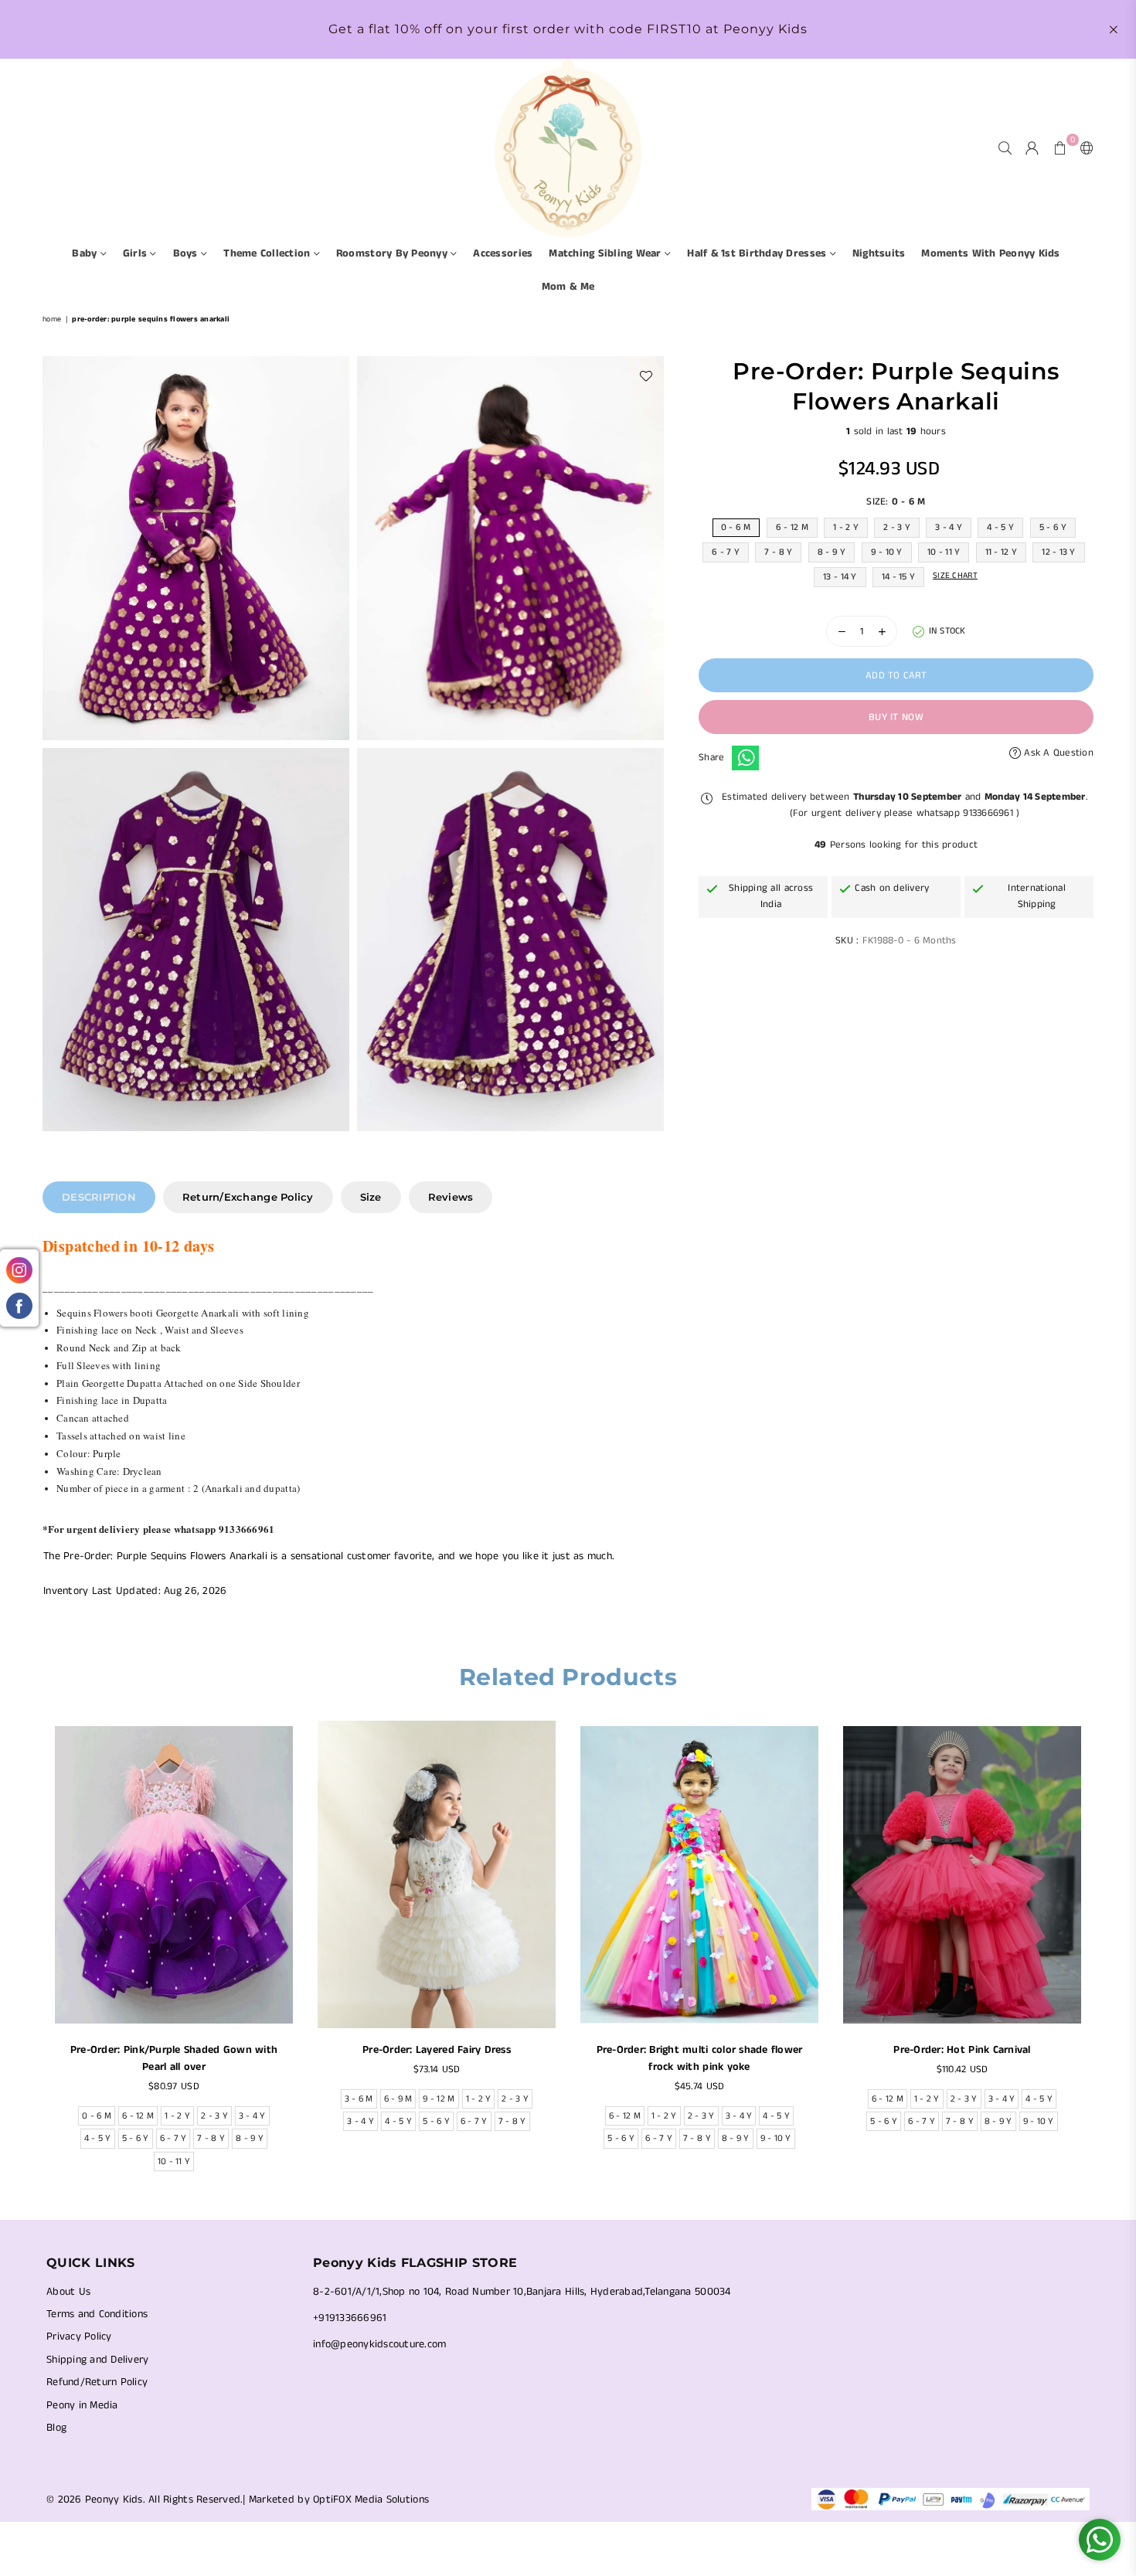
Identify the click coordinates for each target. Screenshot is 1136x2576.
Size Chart (955, 576)
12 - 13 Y (1058, 552)
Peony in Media (82, 2405)
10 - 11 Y (944, 552)
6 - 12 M (792, 527)
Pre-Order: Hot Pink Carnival (962, 2050)
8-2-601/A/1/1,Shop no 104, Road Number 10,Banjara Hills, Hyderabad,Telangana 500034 (522, 2292)
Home (52, 319)
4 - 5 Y (1000, 527)
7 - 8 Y (778, 552)
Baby (86, 253)
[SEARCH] (1005, 148)
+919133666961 (350, 2318)
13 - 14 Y (840, 577)
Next (1103, 1951)
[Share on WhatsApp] (745, 758)
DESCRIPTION (99, 1197)
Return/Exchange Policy (248, 1197)
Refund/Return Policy (97, 2382)
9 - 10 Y (887, 552)
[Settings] (1083, 148)
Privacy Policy (79, 2336)
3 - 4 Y (949, 527)
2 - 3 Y (897, 527)
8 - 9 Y (832, 552)
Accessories (503, 253)
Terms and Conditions (97, 2314)
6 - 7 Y (726, 552)
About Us (68, 2292)
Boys (187, 253)
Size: (896, 502)
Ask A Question (1057, 753)
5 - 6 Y (1053, 527)
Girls (137, 253)
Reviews (451, 1197)
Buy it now (896, 717)
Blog (56, 2428)
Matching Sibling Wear (607, 253)
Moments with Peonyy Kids (990, 253)
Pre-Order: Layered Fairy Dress (437, 2050)
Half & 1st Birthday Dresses (758, 253)
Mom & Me (568, 287)
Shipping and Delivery (97, 2360)
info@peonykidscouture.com (380, 2344)
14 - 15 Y (898, 577)
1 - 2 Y (846, 527)
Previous (33, 1951)
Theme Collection (268, 253)
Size (371, 1197)
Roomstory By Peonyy (393, 253)
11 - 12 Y (1001, 552)
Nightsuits (879, 253)
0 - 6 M (736, 527)
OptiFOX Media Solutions (371, 2500)
